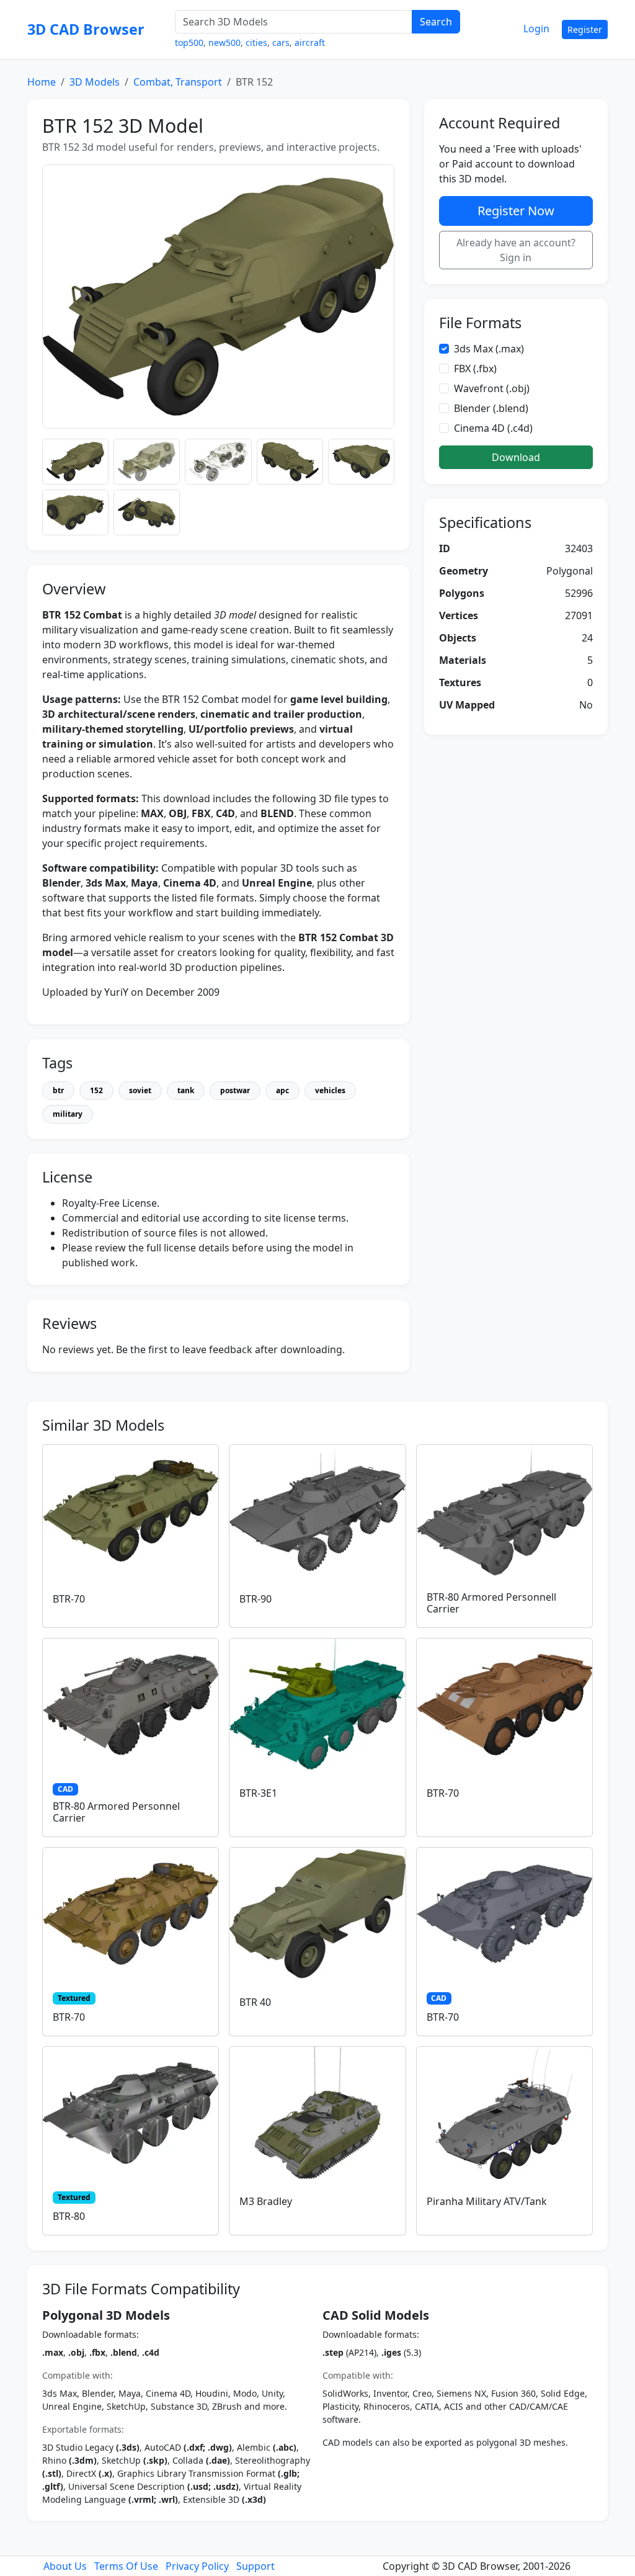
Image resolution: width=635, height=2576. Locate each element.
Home (42, 82)
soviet (140, 1090)
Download (516, 457)
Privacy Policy (197, 2566)
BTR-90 (255, 1599)
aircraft (310, 42)
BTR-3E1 (258, 1793)
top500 (189, 42)
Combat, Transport (178, 82)
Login (536, 29)
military (68, 1114)
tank (186, 1090)
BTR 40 (255, 2002)
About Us (65, 2566)
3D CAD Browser (86, 29)
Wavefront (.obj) (492, 388)
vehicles (330, 1090)
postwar (235, 1090)
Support (255, 2566)
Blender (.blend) (491, 408)
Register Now (516, 211)
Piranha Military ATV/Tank (487, 2201)
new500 (224, 42)
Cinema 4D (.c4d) (493, 428)
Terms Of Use (126, 2566)
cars (281, 42)
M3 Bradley (266, 2201)
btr (58, 1090)
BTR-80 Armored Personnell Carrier (491, 1603)
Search (436, 22)
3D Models (95, 82)
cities (256, 42)
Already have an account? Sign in (516, 250)
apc (282, 1090)
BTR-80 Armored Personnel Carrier (116, 1812)
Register (585, 29)
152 (96, 1090)
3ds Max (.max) (489, 349)
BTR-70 (69, 1599)
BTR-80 (69, 2216)
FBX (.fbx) (475, 369)
